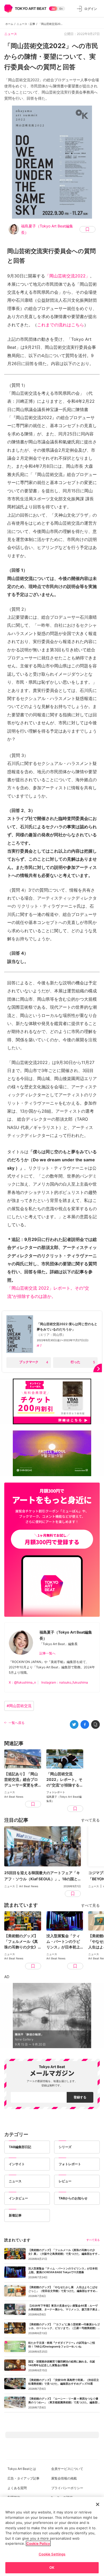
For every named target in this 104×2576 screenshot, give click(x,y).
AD (7, 1977)
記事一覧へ (47, 1653)
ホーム (9, 24)
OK (52, 2567)
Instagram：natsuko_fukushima (65, 1682)
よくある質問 (17, 2488)
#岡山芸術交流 (19, 1706)
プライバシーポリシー (67, 2488)
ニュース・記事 (26, 24)
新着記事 (15, 2215)
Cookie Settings (52, 2554)
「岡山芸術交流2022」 (67, 276)
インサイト (17, 2164)
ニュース (11, 34)
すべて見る (90, 1820)
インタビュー (18, 2198)
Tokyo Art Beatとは (22, 2469)
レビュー (65, 2181)
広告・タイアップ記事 (23, 2478)
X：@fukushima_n (22, 1682)
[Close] (98, 2504)
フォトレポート (70, 2164)
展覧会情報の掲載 (64, 2478)
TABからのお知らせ (73, 2198)
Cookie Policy (38, 2543)
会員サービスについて (67, 2469)
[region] (52, 2536)
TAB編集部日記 (20, 2147)
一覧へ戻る (17, 1723)
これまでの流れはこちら (61, 325)
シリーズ (65, 2147)
